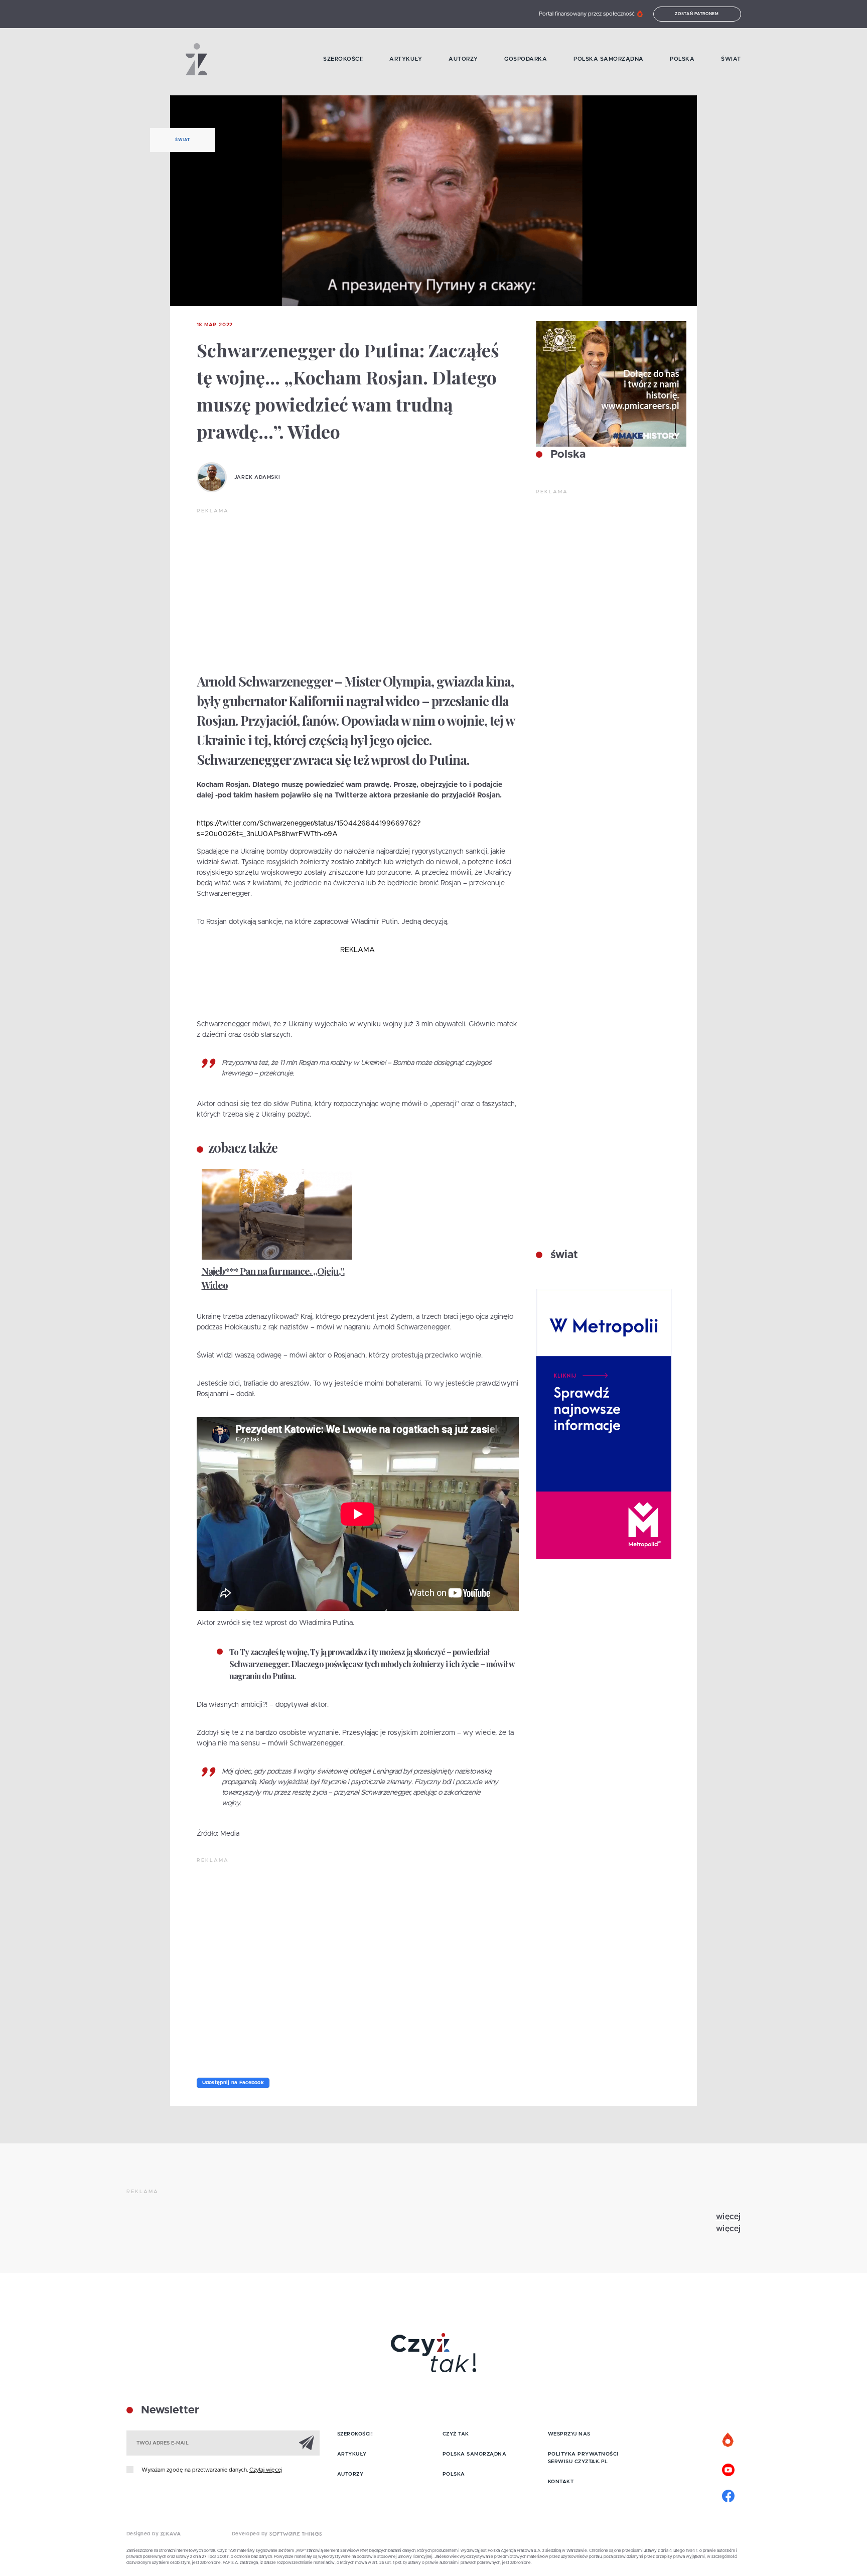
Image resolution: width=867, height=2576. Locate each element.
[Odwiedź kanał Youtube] (729, 2469)
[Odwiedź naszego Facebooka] (729, 2495)
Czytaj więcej (266, 2470)
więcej (729, 2217)
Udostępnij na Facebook (233, 2083)
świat (563, 1255)
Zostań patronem (697, 14)
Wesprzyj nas (569, 2434)
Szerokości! (343, 59)
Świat (731, 59)
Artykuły (406, 59)
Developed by (251, 2534)
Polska (682, 59)
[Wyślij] (307, 2443)
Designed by (143, 2534)
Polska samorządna (609, 59)
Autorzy (463, 59)
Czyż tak (456, 2434)
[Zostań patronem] (729, 2441)
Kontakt (561, 2482)
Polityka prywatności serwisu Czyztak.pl (583, 2458)
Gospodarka (526, 59)
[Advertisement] (358, 590)
